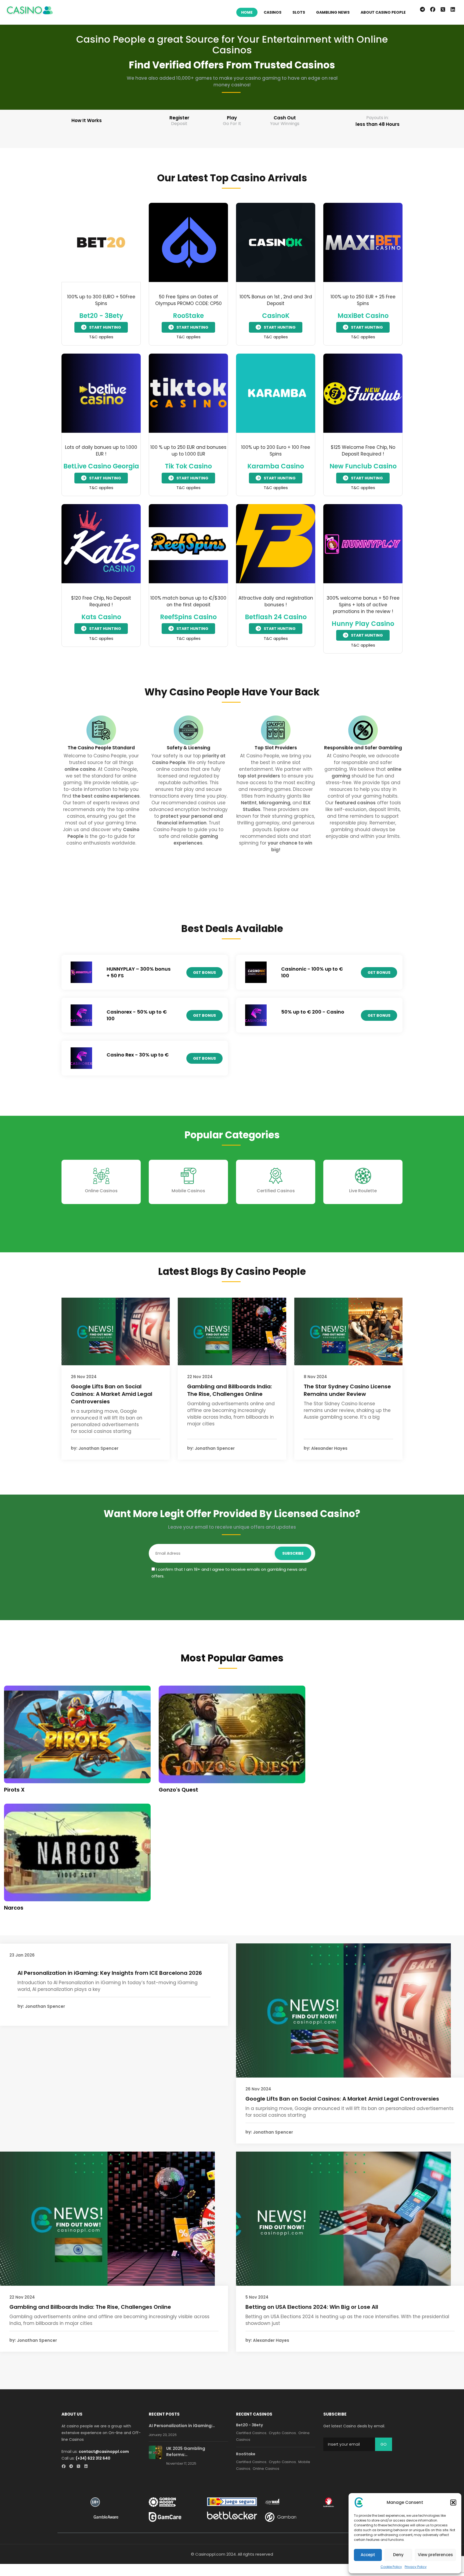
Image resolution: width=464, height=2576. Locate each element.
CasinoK (276, 316)
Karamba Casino (276, 466)
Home (247, 12)
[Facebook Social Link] (433, 10)
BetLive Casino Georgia (101, 466)
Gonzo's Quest (178, 1790)
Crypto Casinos (282, 2433)
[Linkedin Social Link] (454, 10)
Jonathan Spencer (98, 1448)
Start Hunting (105, 327)
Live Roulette (363, 1191)
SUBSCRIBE (293, 1553)
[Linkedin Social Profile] (88, 2467)
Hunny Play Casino (363, 624)
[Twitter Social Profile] (80, 2467)
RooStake (188, 316)
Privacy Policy (416, 2567)
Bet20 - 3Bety (101, 316)
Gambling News (333, 12)
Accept (368, 2555)
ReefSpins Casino (188, 617)
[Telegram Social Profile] (73, 2467)
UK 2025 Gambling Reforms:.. (186, 2452)
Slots (299, 12)
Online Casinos (101, 1191)
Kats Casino (101, 617)
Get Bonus (204, 973)
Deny (398, 2555)
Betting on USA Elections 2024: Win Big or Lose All (312, 2307)
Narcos (14, 1908)
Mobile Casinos (188, 1191)
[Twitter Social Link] (443, 10)
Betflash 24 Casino (276, 617)
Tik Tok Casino (188, 466)
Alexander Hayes (329, 1448)
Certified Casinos (276, 1191)
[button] (453, 2502)
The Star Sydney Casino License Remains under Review (347, 1390)
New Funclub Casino (363, 466)
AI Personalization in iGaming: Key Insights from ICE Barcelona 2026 (110, 1973)
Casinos (273, 12)
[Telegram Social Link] (422, 10)
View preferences (435, 2555)
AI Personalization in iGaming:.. (182, 2426)
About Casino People (383, 12)
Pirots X (14, 1790)
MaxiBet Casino (363, 316)
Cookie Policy (391, 2567)
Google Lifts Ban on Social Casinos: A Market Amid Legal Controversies (112, 1394)
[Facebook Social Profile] (65, 2467)
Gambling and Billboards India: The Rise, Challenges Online (230, 1390)
